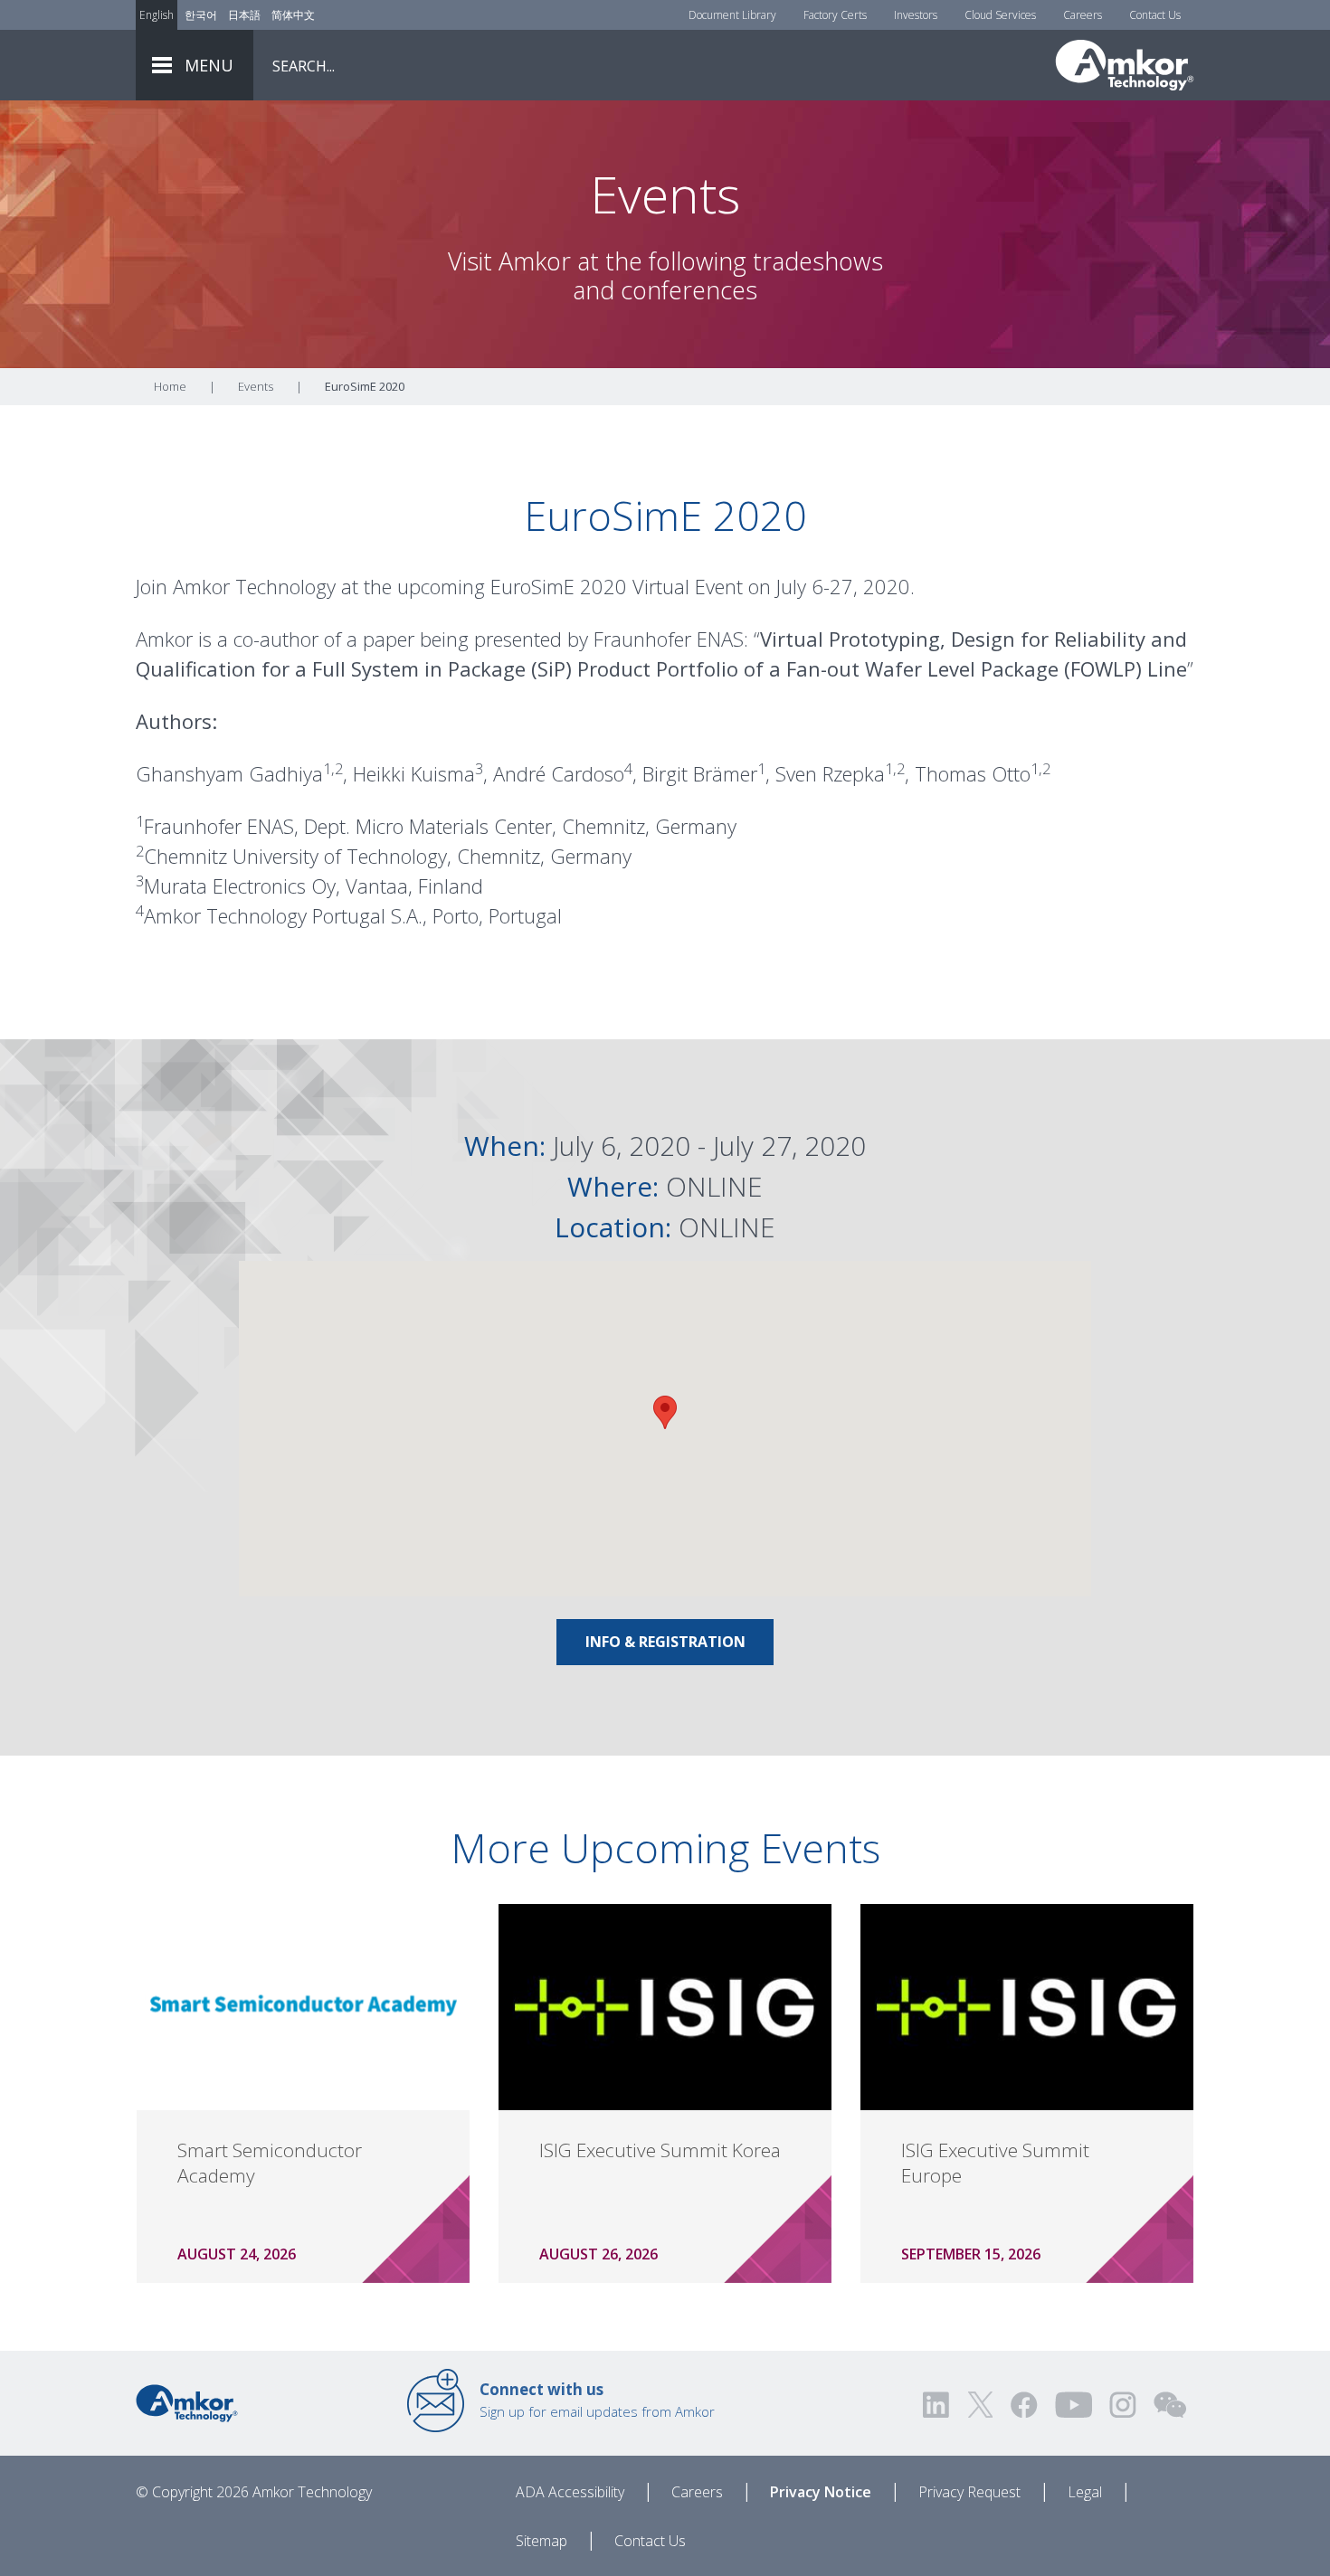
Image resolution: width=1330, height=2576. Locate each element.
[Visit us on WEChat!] (1170, 2405)
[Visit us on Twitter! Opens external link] (980, 2405)
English (157, 15)
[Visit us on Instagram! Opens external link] (1123, 2405)
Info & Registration (665, 1642)
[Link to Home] (187, 2401)
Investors (916, 15)
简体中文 (293, 15)
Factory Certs (835, 15)
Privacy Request (969, 2492)
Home (170, 386)
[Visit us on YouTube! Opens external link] (1073, 2405)
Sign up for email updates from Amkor (597, 2400)
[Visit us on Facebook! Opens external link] (1023, 2405)
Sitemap (541, 2541)
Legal (1085, 2492)
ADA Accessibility (570, 2492)
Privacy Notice (821, 2492)
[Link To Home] (1125, 65)
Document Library (732, 15)
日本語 (244, 15)
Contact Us (1155, 15)
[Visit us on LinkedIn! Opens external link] (937, 2405)
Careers (1083, 15)
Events (256, 386)
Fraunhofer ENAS (669, 639)
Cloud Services (1000, 15)
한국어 (201, 15)
